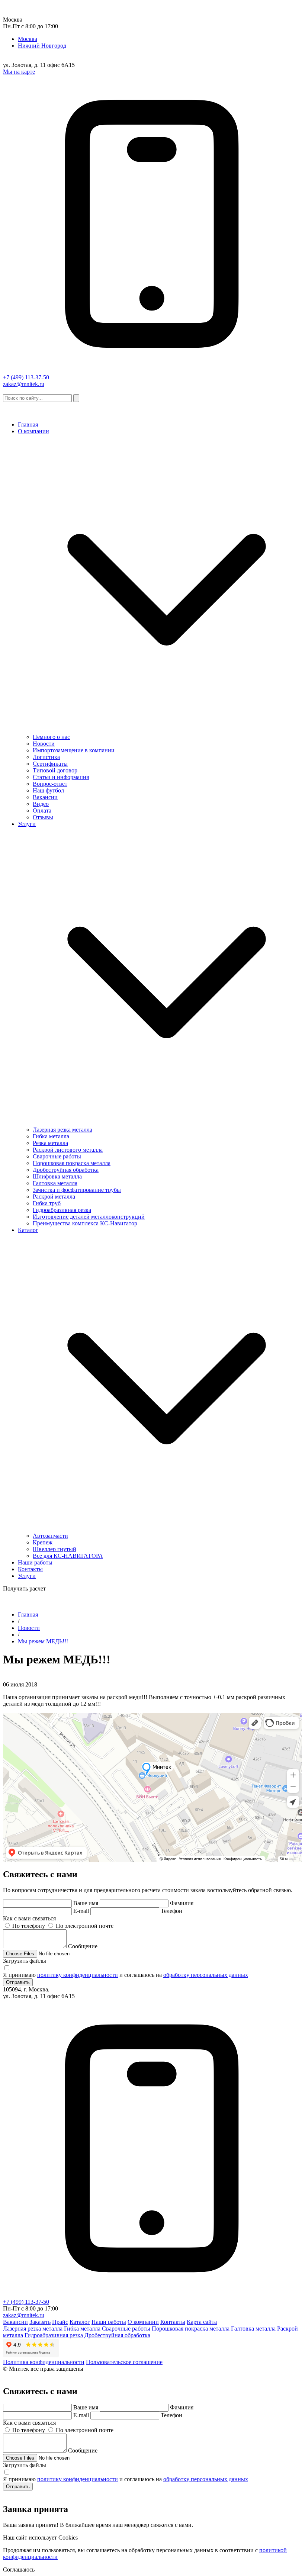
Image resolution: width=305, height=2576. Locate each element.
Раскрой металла (54, 1197)
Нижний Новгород (42, 46)
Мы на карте (19, 72)
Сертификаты (50, 764)
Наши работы (35, 1562)
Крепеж (43, 1542)
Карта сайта (202, 2322)
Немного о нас (51, 737)
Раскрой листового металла (68, 1150)
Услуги (27, 824)
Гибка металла (51, 1136)
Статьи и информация (61, 777)
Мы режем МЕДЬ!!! (43, 1641)
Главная (28, 424)
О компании (33, 431)
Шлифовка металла (57, 1176)
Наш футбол (48, 790)
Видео (41, 804)
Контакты (30, 1569)
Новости (44, 744)
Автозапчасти (50, 1536)
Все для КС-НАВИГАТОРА (68, 1556)
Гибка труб (47, 1203)
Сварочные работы (57, 1156)
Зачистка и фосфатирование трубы (77, 1190)
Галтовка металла (55, 1183)
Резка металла (50, 1143)
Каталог (28, 1230)
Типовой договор (55, 770)
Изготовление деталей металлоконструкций (89, 1217)
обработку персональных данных (206, 1975)
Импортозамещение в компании (74, 750)
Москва (28, 39)
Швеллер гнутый (54, 1549)
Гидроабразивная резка (62, 1210)
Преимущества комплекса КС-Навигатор (85, 1223)
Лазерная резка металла (62, 1130)
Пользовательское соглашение (124, 2362)
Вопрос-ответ (50, 784)
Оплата (42, 811)
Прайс (60, 2322)
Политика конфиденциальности (44, 2362)
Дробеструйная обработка (66, 1170)
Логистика (46, 757)
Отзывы (43, 817)
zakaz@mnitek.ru (24, 384)
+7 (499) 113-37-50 (26, 377)
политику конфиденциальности (78, 1975)
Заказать (40, 2322)
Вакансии (45, 797)
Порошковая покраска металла (72, 1163)
